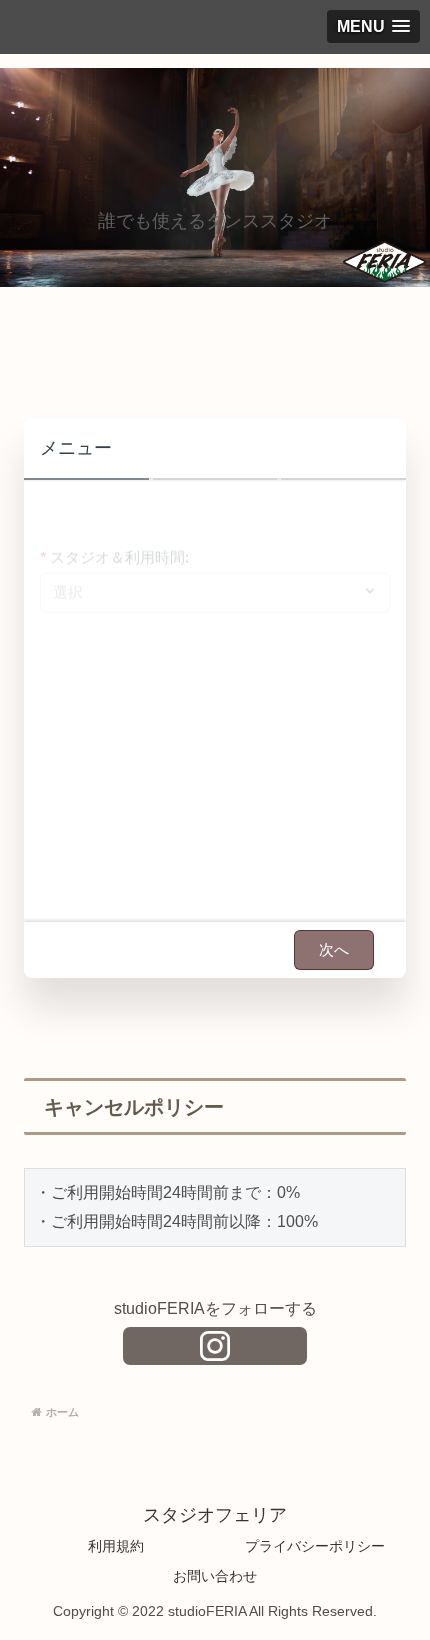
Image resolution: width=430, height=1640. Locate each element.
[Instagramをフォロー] (214, 1346)
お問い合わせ (215, 1576)
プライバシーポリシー (315, 1546)
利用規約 (116, 1546)
